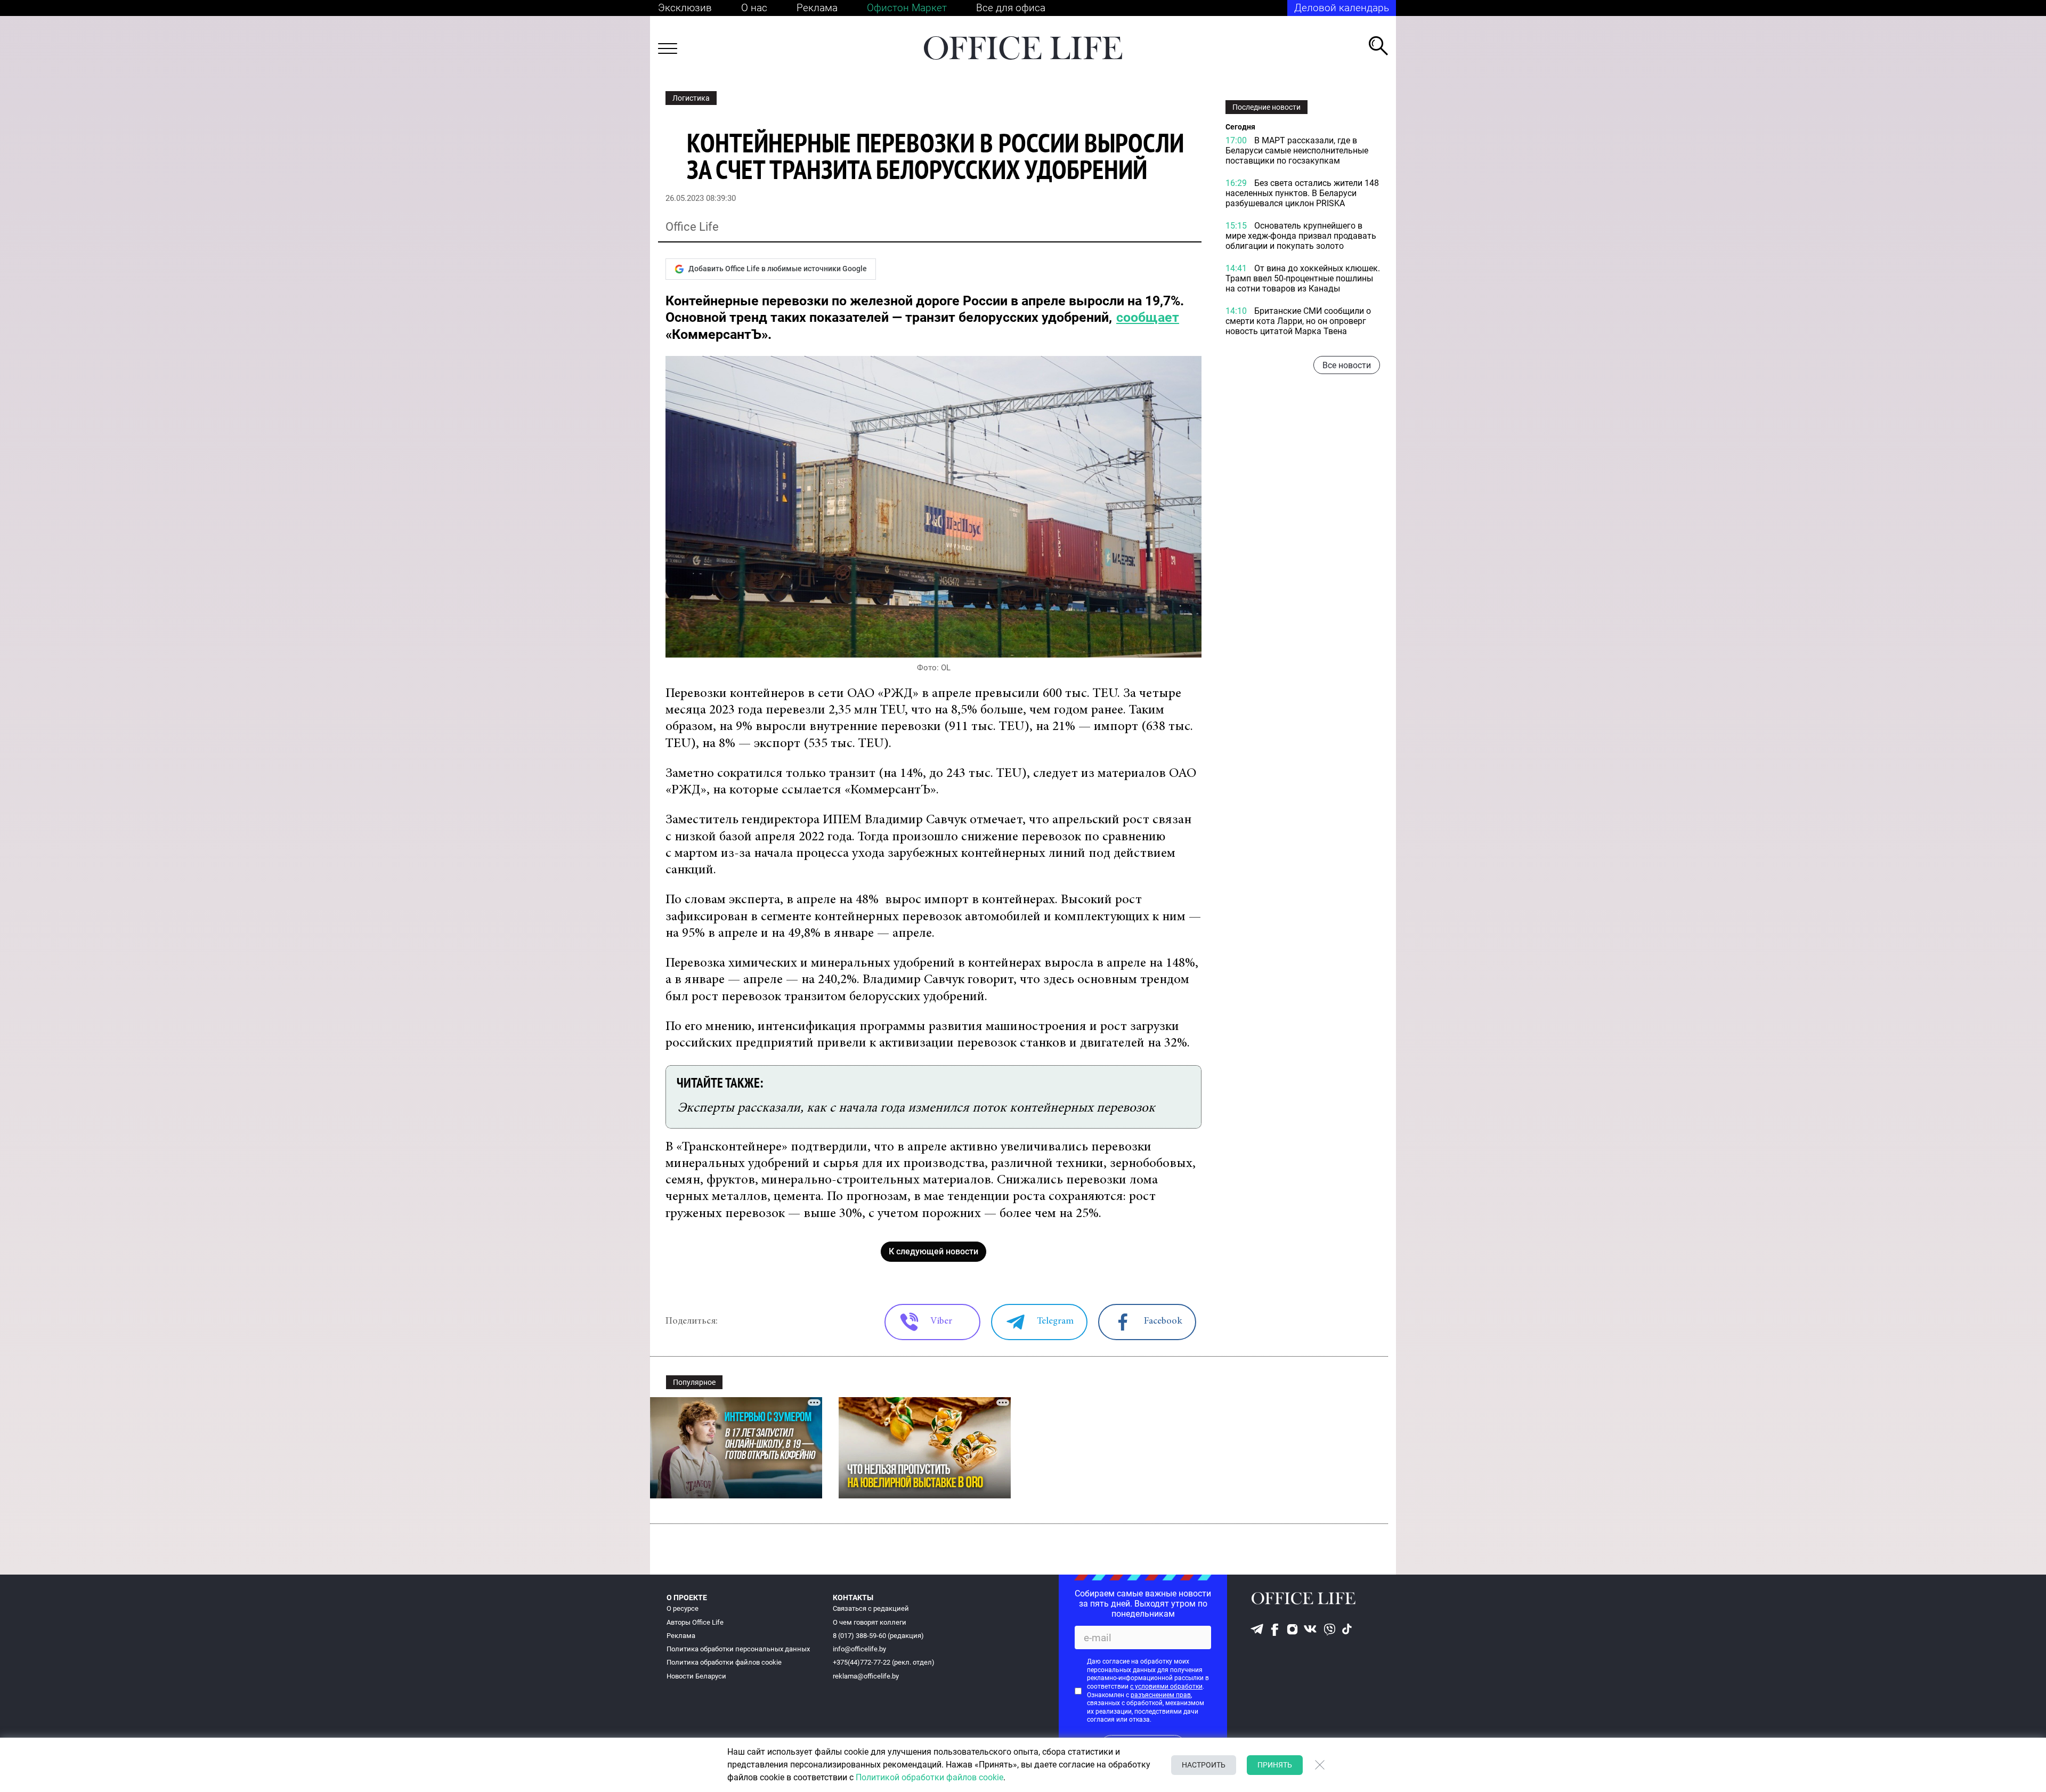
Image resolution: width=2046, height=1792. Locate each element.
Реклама (817, 8)
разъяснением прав (1161, 1695)
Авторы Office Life (695, 1622)
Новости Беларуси (696, 1676)
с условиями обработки (1166, 1686)
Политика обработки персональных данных (738, 1649)
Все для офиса (1011, 8)
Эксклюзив (685, 8)
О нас (754, 8)
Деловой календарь (1342, 8)
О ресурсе (683, 1608)
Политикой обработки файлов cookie (929, 1777)
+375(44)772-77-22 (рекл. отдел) (884, 1662)
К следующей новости (933, 1251)
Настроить (1204, 1765)
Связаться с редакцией (871, 1608)
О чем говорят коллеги (870, 1622)
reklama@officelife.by (866, 1676)
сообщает (1148, 317)
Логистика (691, 98)
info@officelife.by (859, 1649)
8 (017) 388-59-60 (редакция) (878, 1636)
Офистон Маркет (907, 8)
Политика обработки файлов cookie (724, 1662)
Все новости (1347, 365)
